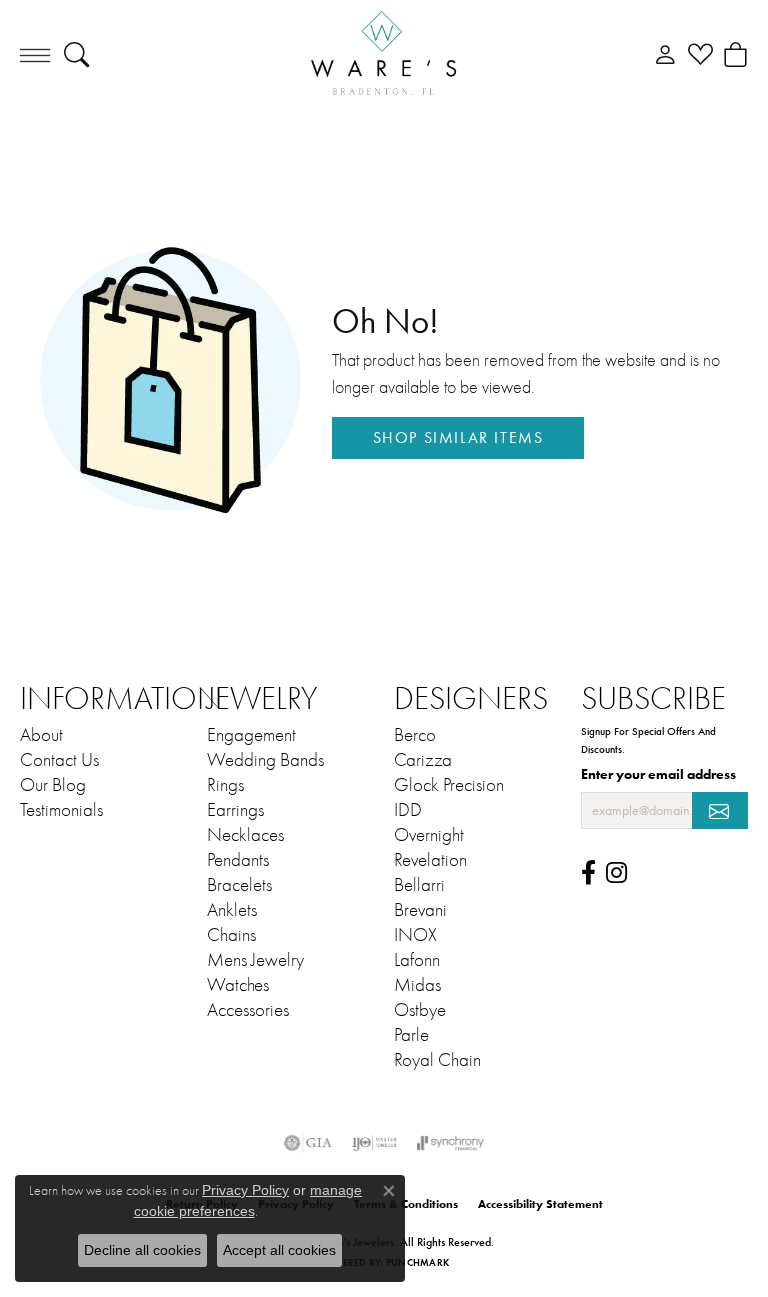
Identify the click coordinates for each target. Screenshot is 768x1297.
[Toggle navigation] (35, 55)
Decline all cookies (142, 1250)
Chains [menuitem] (231, 935)
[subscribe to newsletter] (720, 810)
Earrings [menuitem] (235, 810)
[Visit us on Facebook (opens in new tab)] (588, 873)
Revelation (430, 860)
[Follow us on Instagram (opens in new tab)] (616, 873)
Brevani (420, 910)
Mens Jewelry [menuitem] (255, 960)
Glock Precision (449, 785)
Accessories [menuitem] (248, 1010)
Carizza (423, 760)
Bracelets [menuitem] (239, 885)
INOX (415, 935)
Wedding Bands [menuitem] (265, 760)
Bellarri (419, 885)
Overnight (429, 835)
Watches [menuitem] (238, 985)
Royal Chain (437, 1060)
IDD (408, 810)
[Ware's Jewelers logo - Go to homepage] (384, 55)
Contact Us (59, 760)
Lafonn (417, 960)
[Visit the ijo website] (374, 1143)
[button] (76, 55)
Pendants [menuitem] (238, 860)
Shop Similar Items (458, 437)
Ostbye (420, 1010)
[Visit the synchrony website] (450, 1143)
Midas (417, 985)
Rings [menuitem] (225, 785)
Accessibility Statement (540, 1203)
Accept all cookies (279, 1250)
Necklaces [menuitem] (245, 835)
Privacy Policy (245, 1190)
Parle (411, 1035)
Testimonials (61, 810)
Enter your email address (658, 774)
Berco (415, 735)
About (41, 735)
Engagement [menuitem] (251, 735)
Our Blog (53, 785)
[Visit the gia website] (308, 1143)
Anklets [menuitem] (232, 910)
